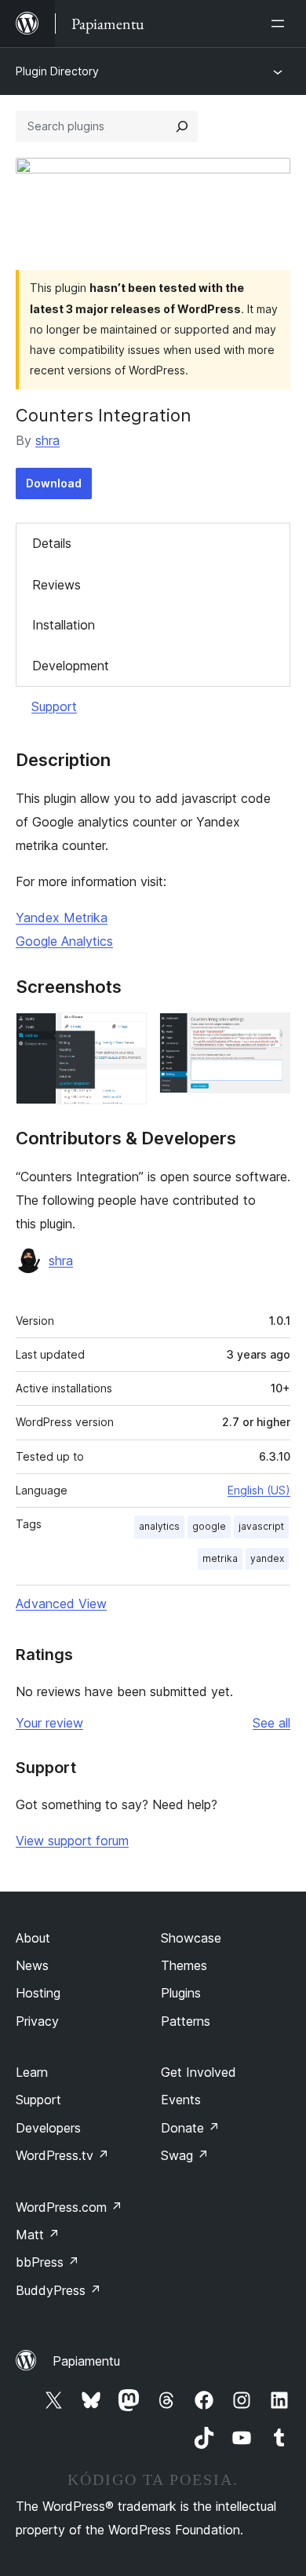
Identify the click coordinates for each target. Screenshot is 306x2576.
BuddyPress (58, 2290)
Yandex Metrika (62, 918)
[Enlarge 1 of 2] (126, 1034)
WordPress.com (69, 2207)
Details (52, 543)
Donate (190, 2128)
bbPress (47, 2262)
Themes (184, 1965)
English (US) (259, 1490)
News (32, 1965)
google (209, 1526)
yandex (267, 1558)
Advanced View (61, 1604)
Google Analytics (64, 941)
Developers (48, 2128)
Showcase (191, 1938)
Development (71, 666)
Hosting (38, 1993)
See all (271, 1723)
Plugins (181, 1993)
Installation (64, 625)
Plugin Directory (57, 71)
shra (47, 440)
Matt (38, 2235)
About (33, 1938)
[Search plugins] (182, 126)
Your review (49, 1723)
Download (54, 483)
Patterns (186, 2021)
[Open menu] (281, 24)
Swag (185, 2155)
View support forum (72, 1841)
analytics (159, 1526)
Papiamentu (86, 2361)
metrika (220, 1558)
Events (181, 2100)
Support (54, 706)
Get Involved (199, 2072)
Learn (32, 2072)
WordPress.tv (62, 2155)
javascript (261, 1526)
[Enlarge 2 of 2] (269, 1034)
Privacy (37, 2021)
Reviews (56, 585)
